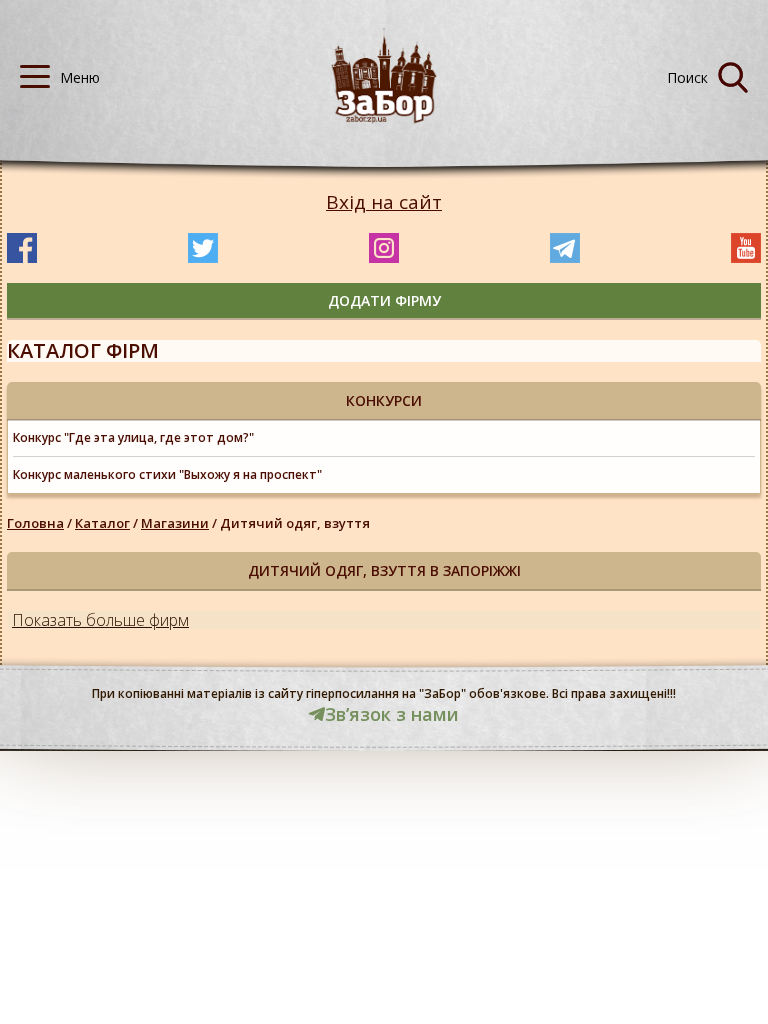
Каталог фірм (83, 350)
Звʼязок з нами (392, 714)
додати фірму (384, 300)
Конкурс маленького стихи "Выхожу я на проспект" (167, 474)
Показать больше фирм (100, 620)
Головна (35, 523)
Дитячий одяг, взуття (295, 523)
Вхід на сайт (384, 202)
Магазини (175, 523)
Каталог (102, 523)
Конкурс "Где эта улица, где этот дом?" (133, 437)
